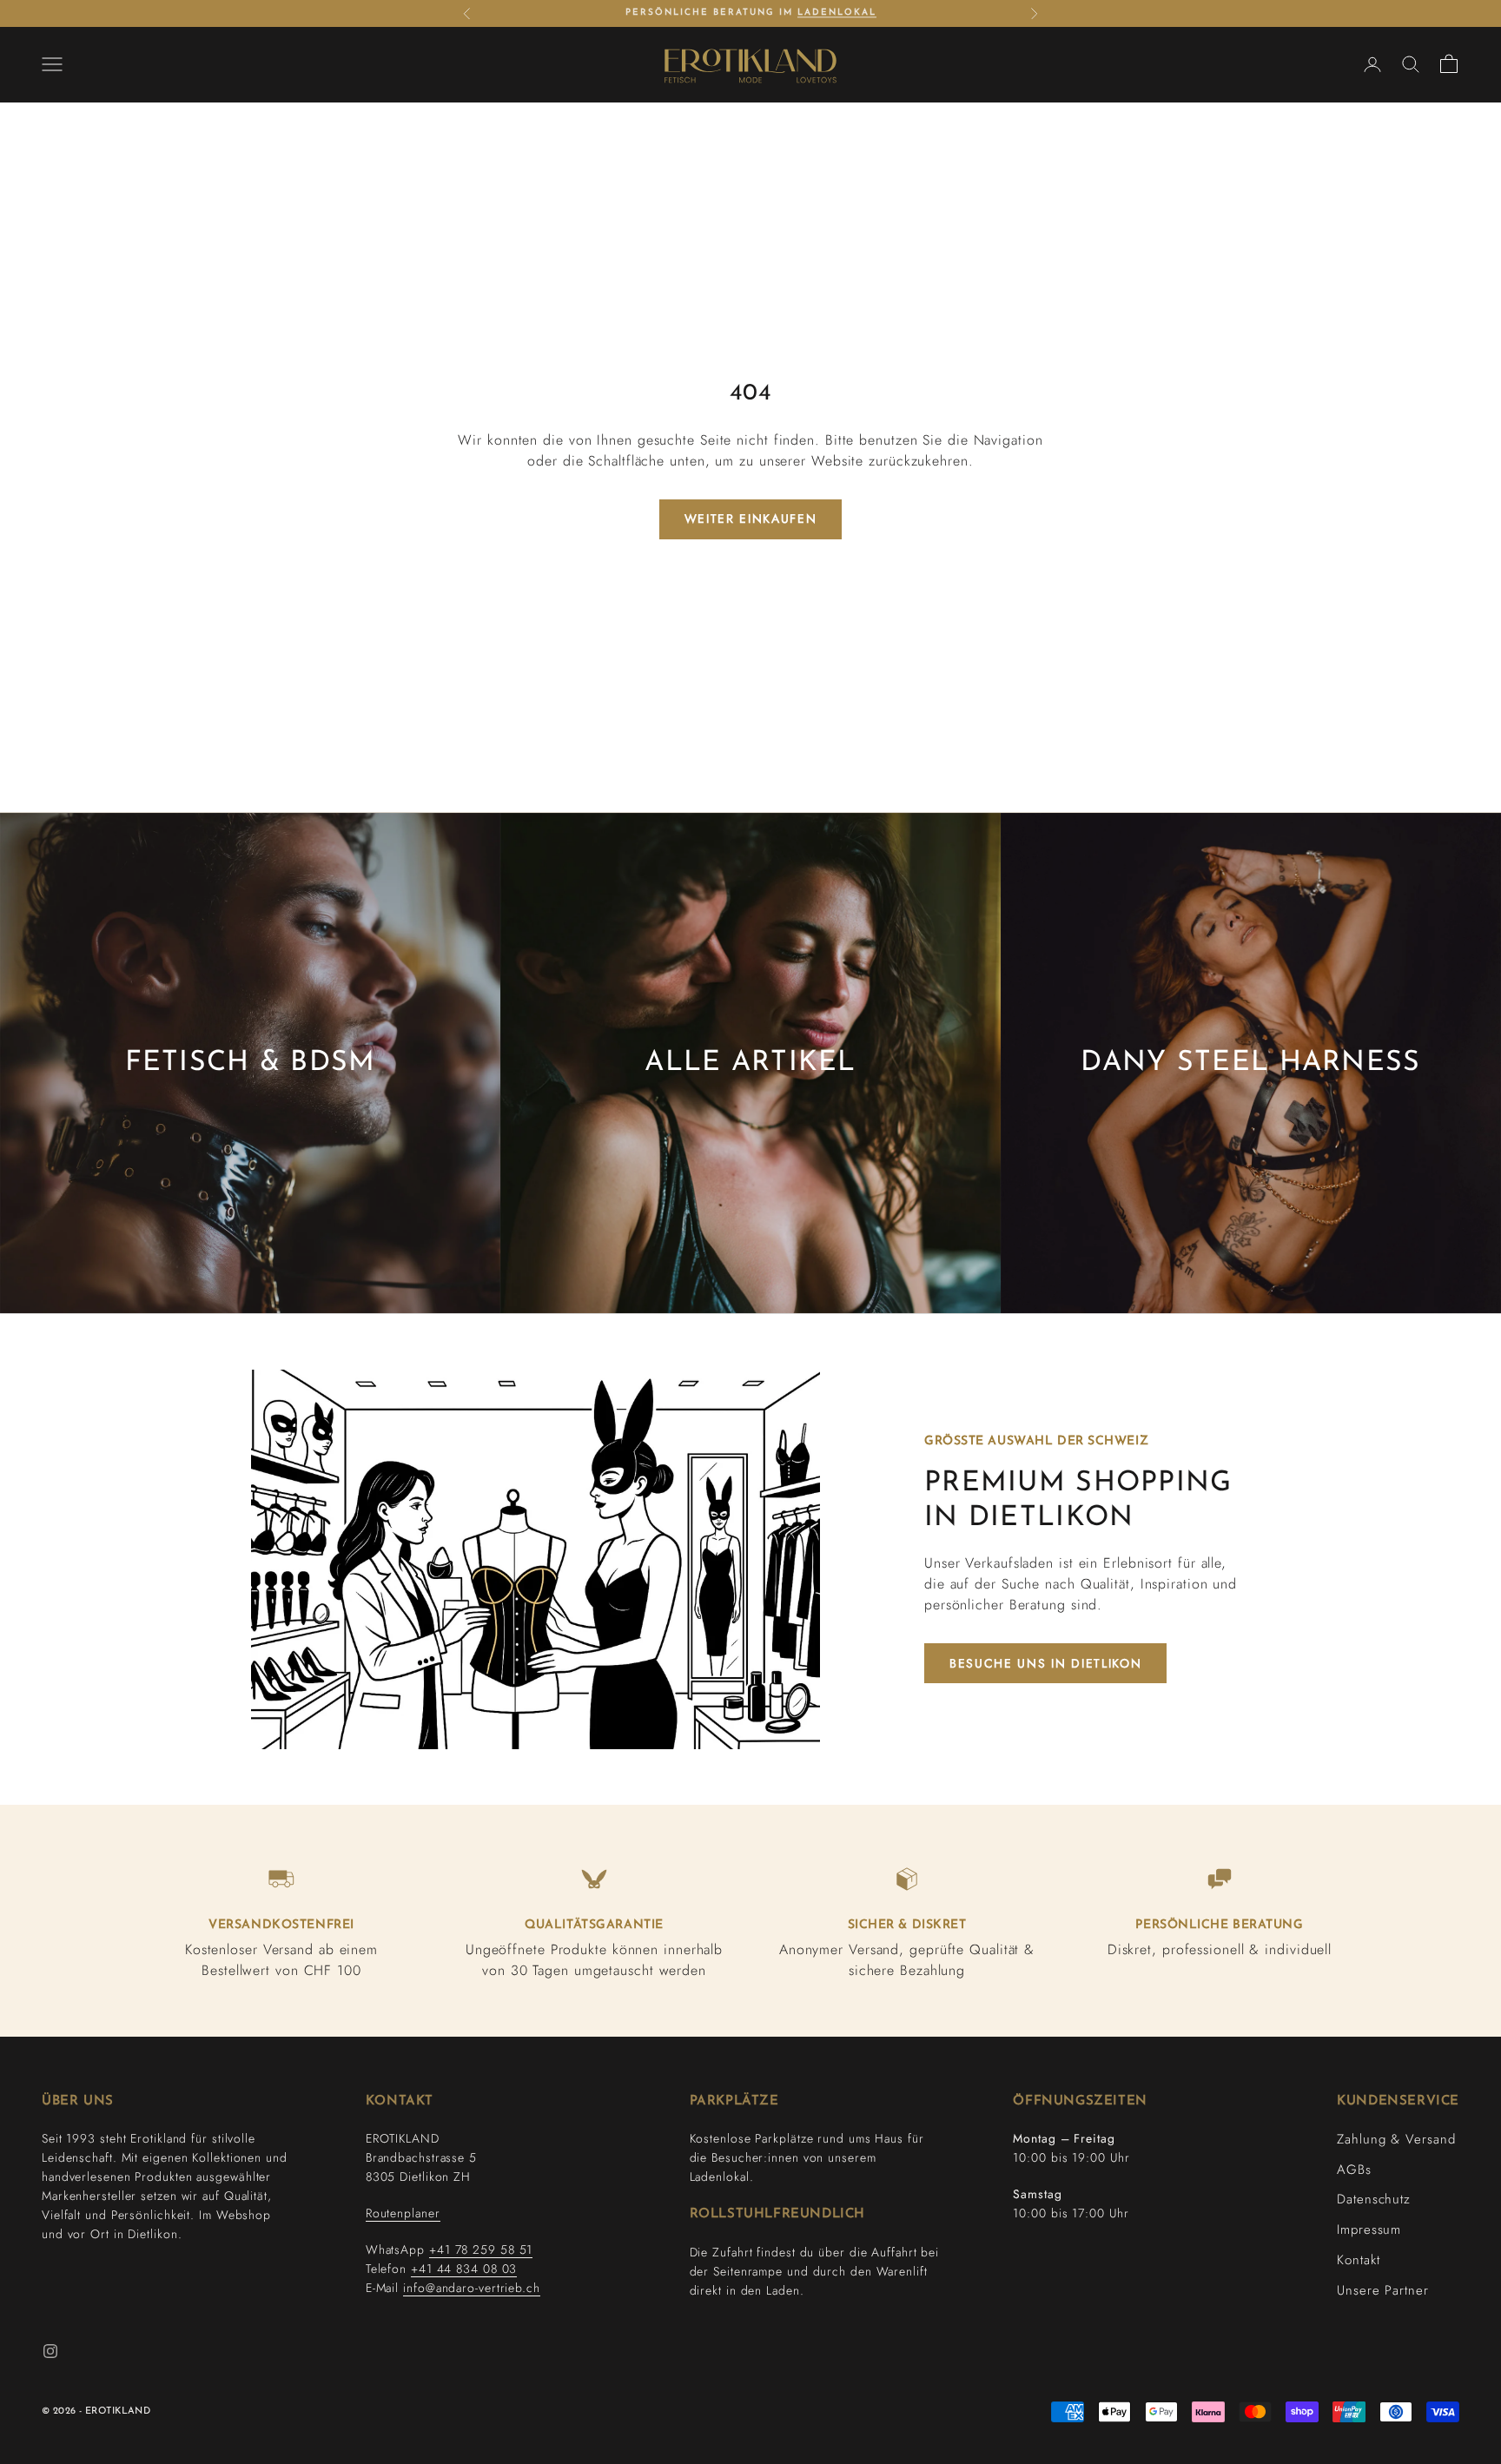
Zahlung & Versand (1396, 2139)
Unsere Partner (1383, 2290)
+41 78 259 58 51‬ (481, 2249)
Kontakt (1358, 2260)
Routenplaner (403, 2213)
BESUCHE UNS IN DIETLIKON (1045, 1663)
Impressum (1369, 2229)
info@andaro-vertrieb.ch (472, 2288)
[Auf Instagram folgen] (50, 2351)
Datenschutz (1374, 2199)
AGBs (1354, 2170)
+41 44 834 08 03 (464, 2269)
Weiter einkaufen (751, 519)
